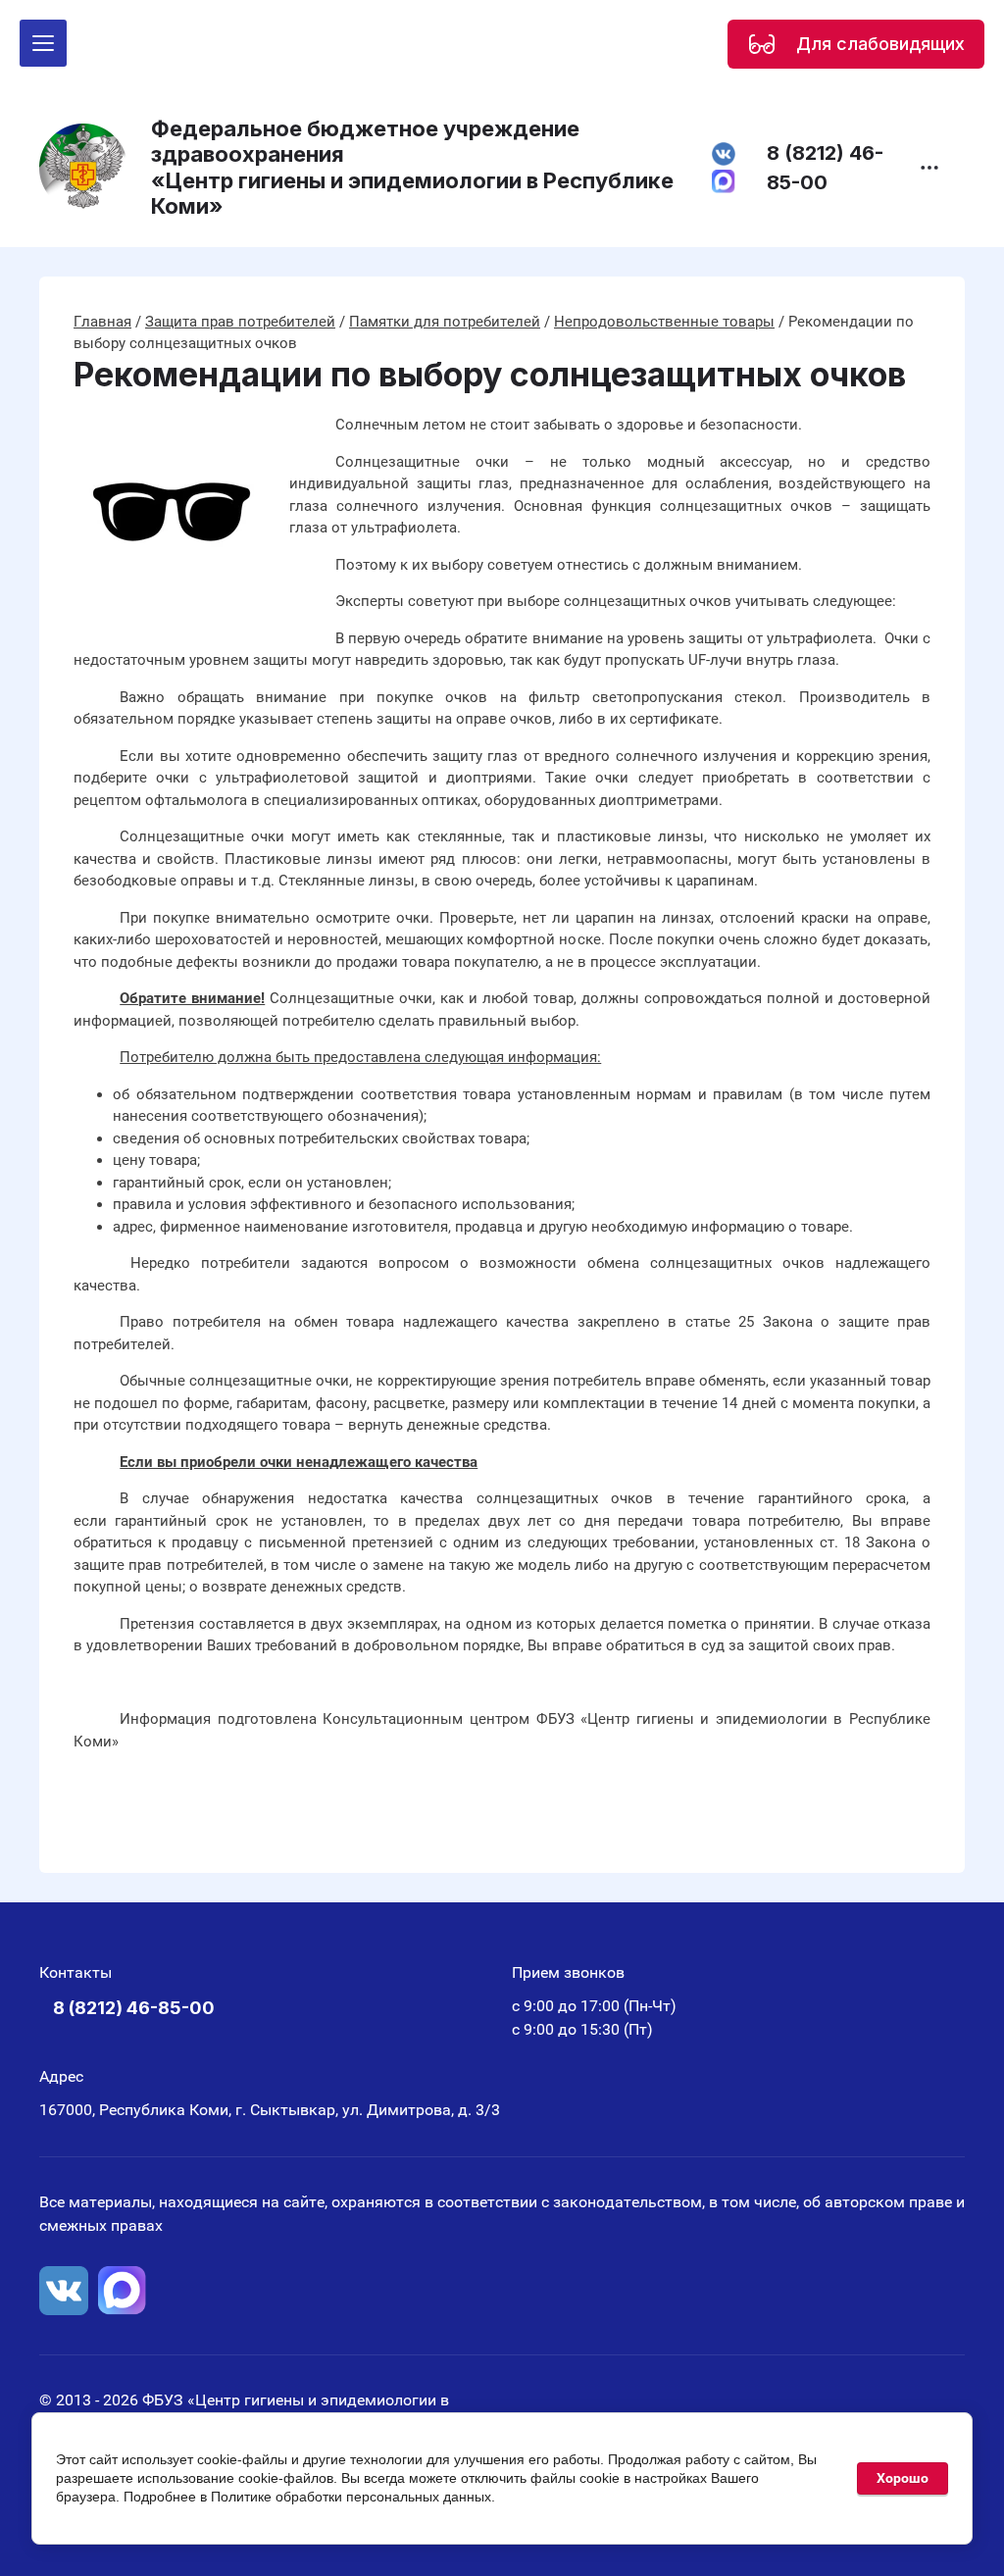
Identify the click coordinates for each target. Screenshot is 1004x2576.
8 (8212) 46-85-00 (825, 168)
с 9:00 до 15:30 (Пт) (582, 2029)
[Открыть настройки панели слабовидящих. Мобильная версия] (762, 44)
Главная (102, 322)
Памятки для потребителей (445, 322)
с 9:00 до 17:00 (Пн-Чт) (594, 2006)
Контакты (75, 1972)
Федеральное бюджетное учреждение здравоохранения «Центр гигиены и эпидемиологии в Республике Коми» (412, 167)
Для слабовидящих (880, 44)
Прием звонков (568, 1972)
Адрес (61, 2076)
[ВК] (64, 2291)
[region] (856, 44)
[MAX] (123, 2291)
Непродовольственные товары (664, 322)
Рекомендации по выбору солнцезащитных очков (490, 375)
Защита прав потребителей (240, 322)
